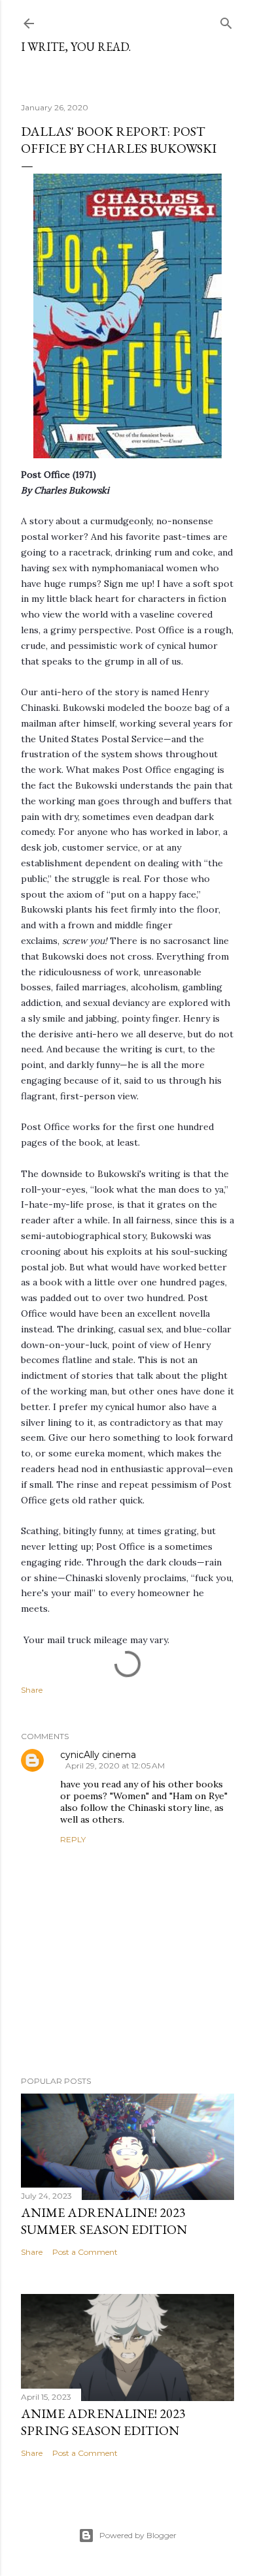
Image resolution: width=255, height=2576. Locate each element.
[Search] (226, 21)
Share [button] (32, 1690)
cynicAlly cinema (98, 1755)
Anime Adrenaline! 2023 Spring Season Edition (103, 2422)
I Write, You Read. (76, 47)
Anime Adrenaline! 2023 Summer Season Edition (104, 2221)
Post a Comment (85, 2252)
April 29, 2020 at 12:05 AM (115, 1766)
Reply (73, 1839)
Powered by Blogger (138, 2535)
